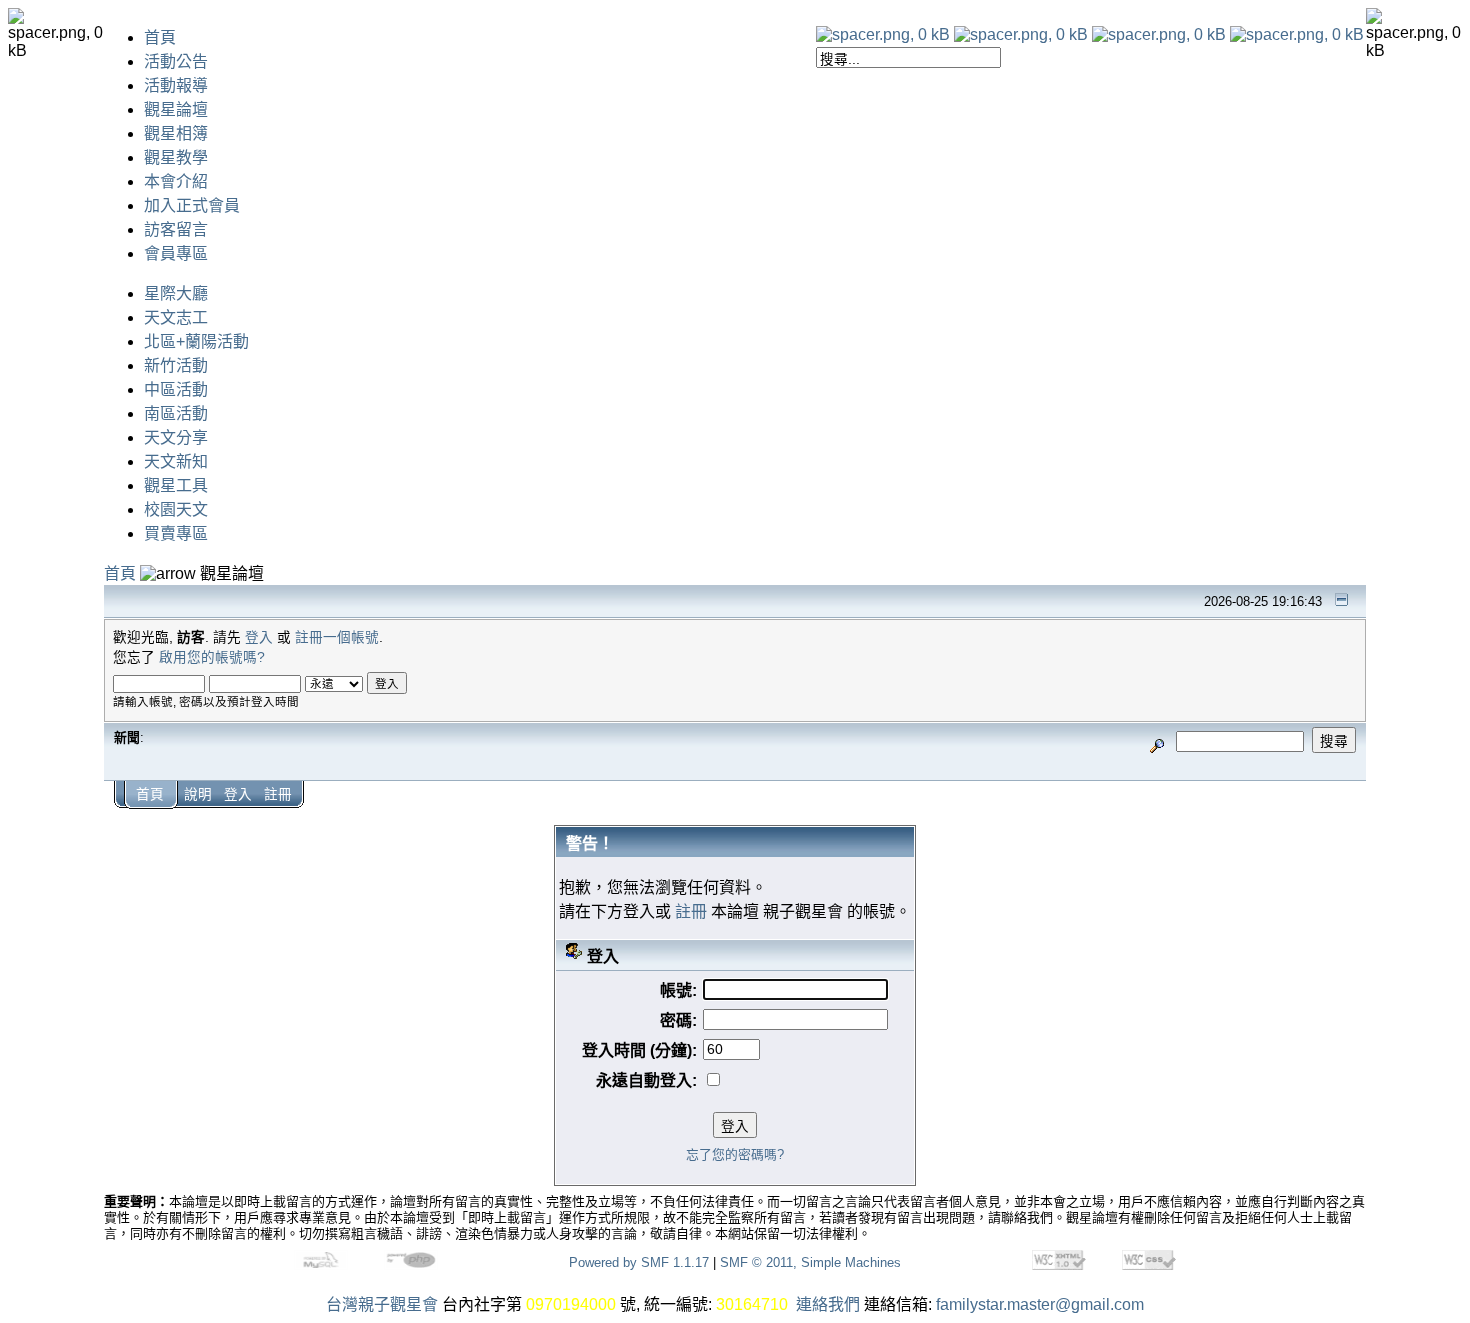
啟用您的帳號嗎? (212, 657)
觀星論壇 (176, 109)
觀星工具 (176, 485)
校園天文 (176, 509)
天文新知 (176, 461)
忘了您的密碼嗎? (735, 1154)
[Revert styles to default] (1297, 34)
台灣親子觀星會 (382, 1304)
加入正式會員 (192, 205)
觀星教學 (176, 157)
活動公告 (176, 61)
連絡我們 (828, 1304)
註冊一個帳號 (337, 637)
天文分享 (176, 437)
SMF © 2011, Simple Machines (810, 1262)
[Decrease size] (1021, 34)
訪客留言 (176, 229)
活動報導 (176, 85)
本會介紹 (176, 181)
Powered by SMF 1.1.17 (639, 1262)
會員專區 (176, 253)
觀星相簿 (176, 133)
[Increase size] (1159, 34)
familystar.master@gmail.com (1040, 1304)
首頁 (160, 37)
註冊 (278, 794)
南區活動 (176, 413)
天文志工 (176, 317)
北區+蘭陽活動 (196, 341)
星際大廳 (176, 293)
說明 (198, 794)
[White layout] (883, 34)
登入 (259, 637)
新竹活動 (176, 365)
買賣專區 (176, 533)
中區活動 (176, 389)
